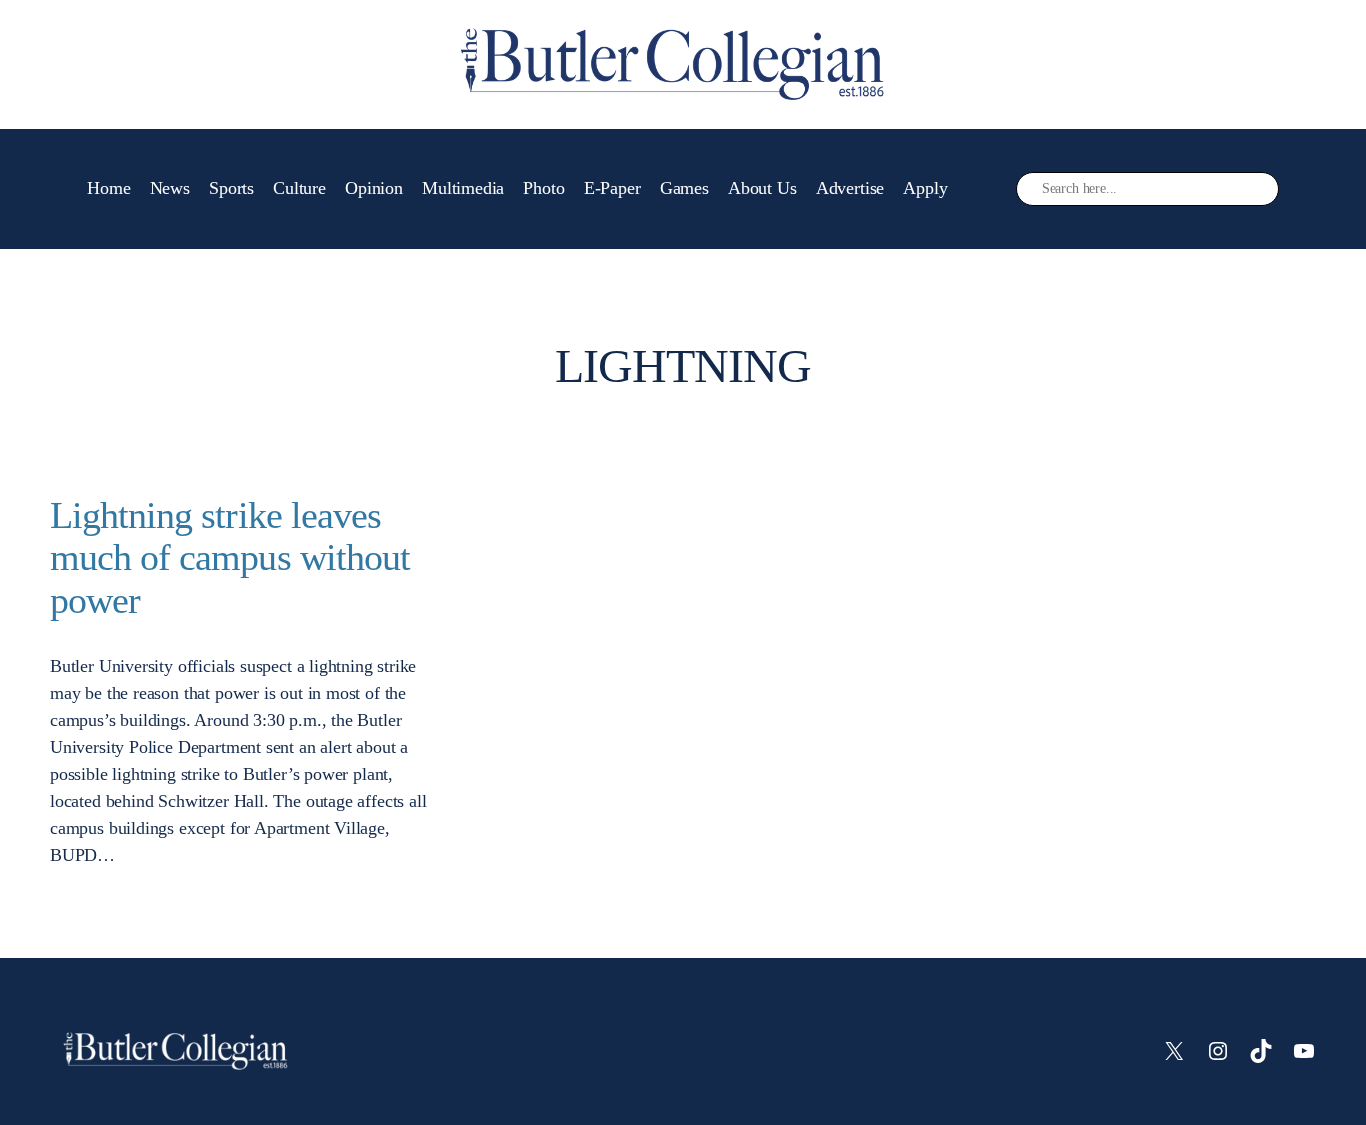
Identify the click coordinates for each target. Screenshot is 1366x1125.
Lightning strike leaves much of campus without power (230, 558)
